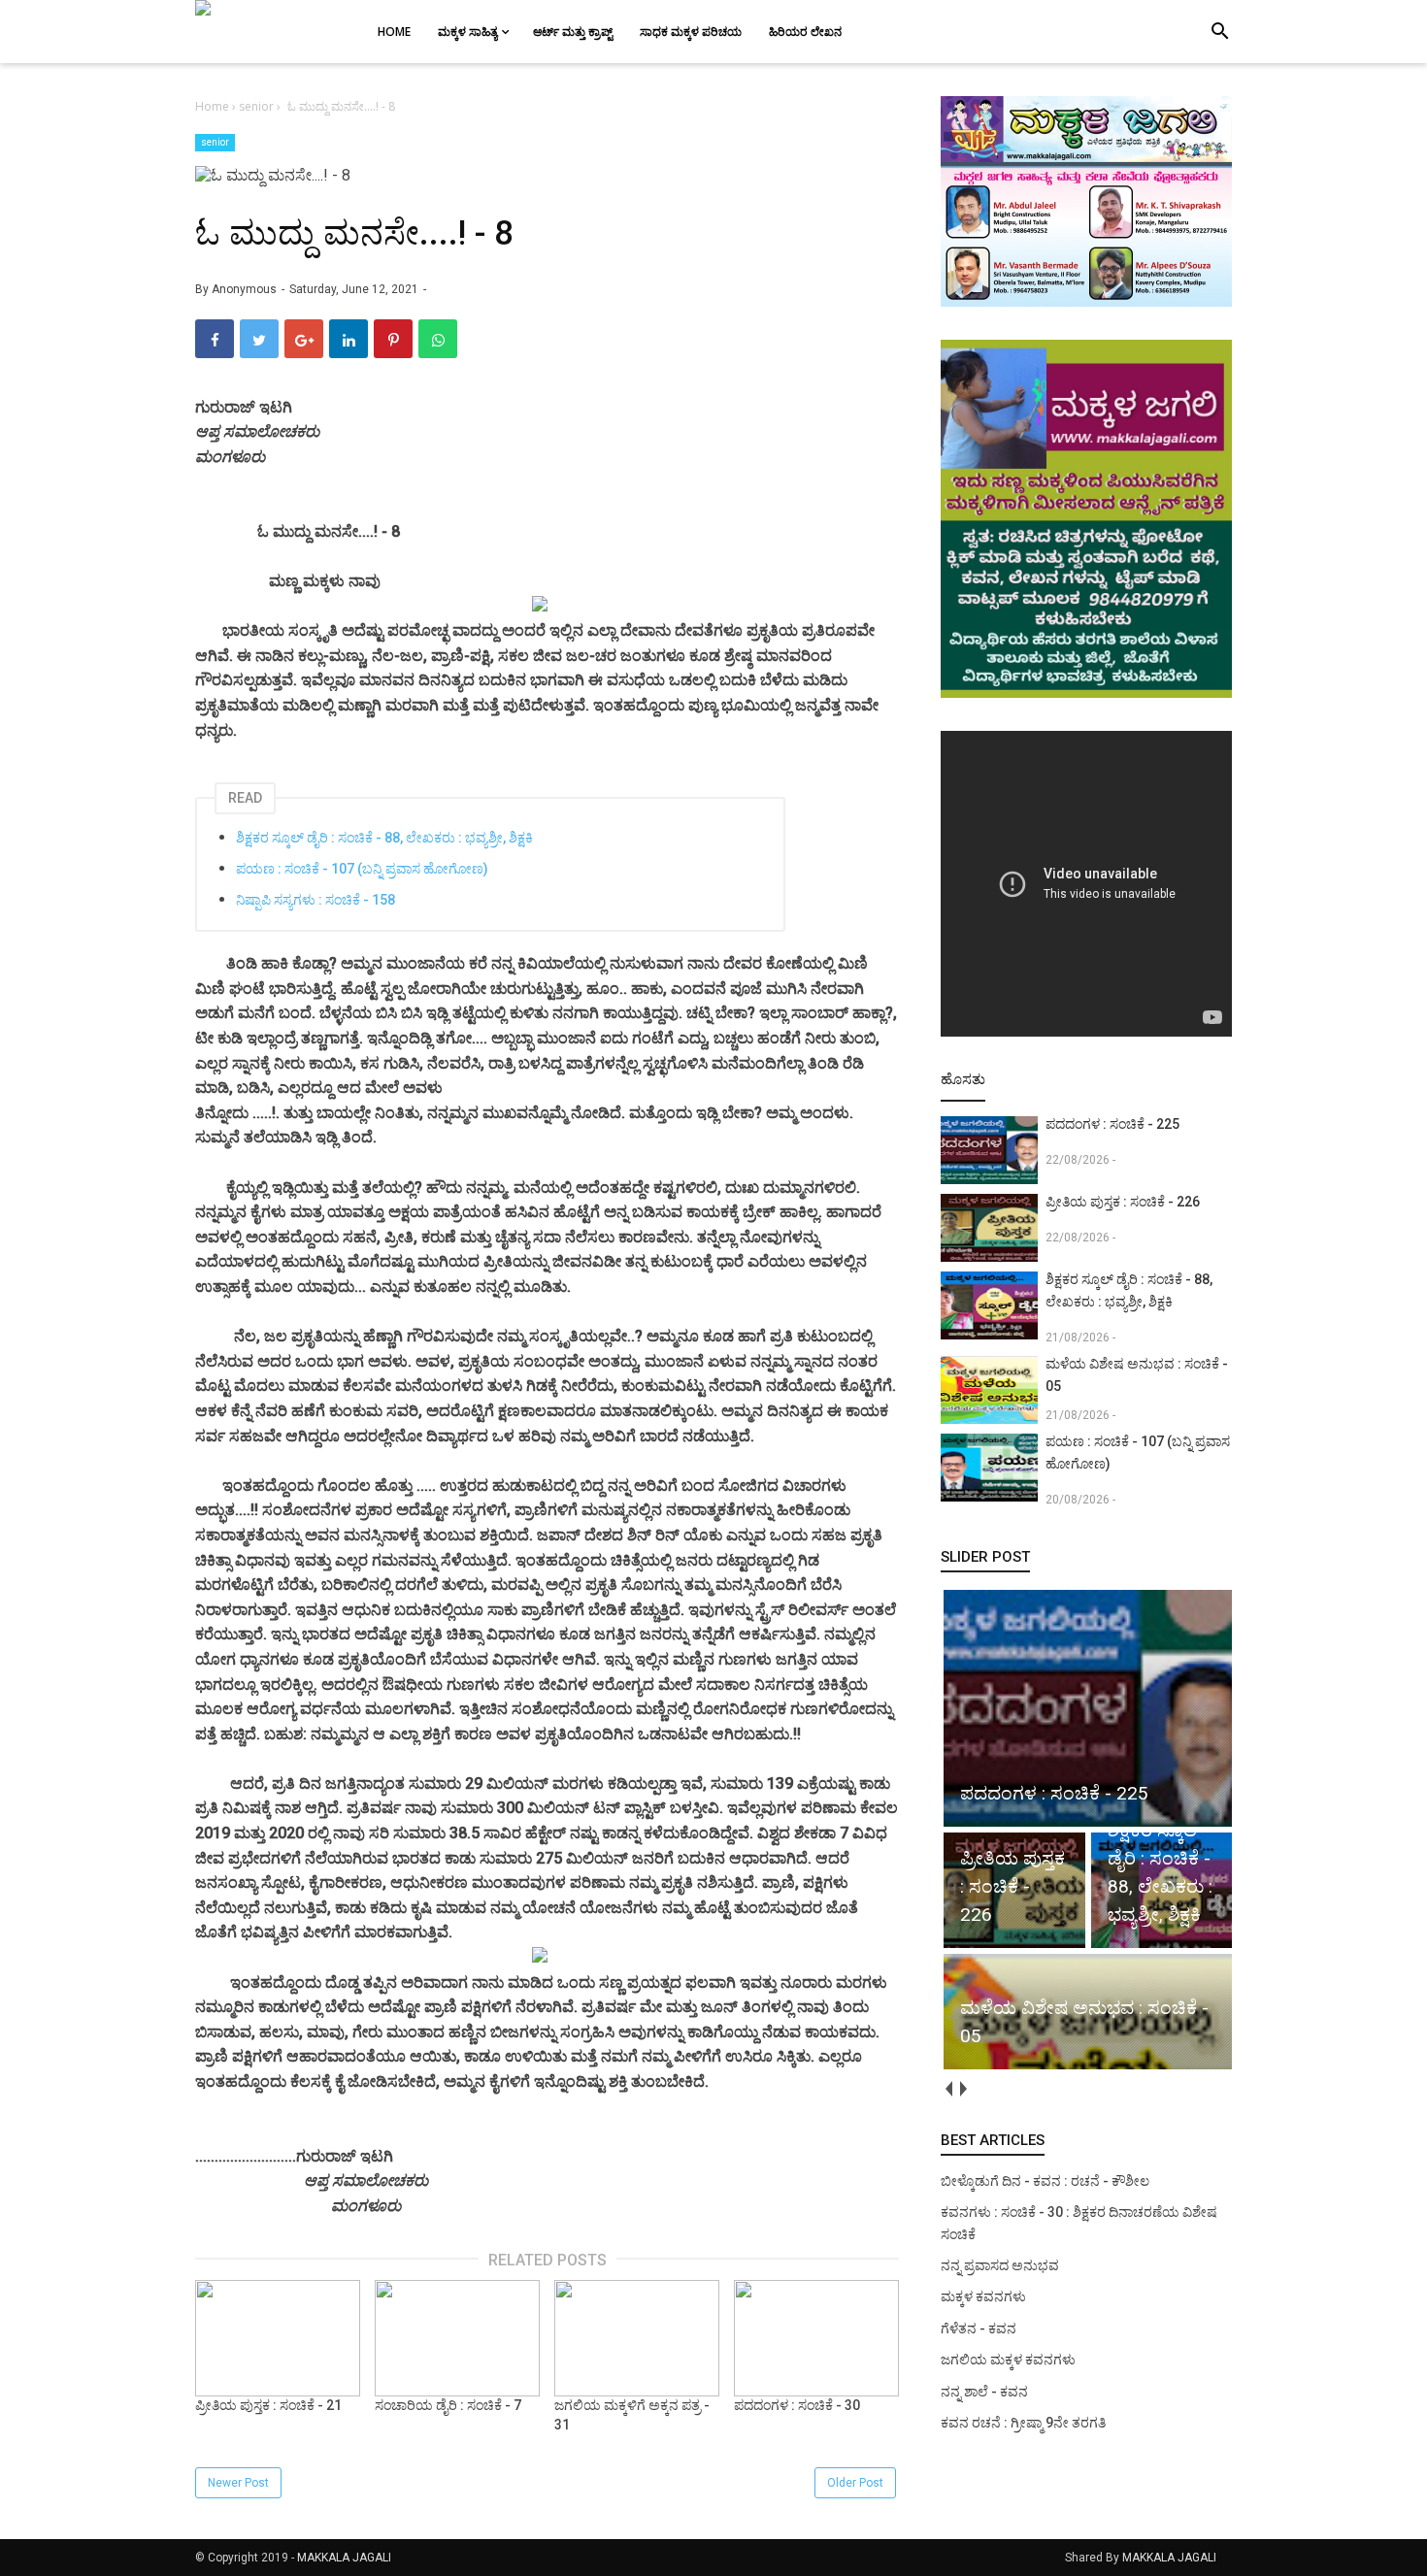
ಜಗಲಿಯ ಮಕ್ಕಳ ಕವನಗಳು (1008, 2360)
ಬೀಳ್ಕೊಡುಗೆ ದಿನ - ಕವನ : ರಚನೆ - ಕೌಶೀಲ (1045, 2181)
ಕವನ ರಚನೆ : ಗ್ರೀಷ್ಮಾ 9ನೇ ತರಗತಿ (1023, 2423)
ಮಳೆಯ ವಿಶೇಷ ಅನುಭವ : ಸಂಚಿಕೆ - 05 (1137, 1375)
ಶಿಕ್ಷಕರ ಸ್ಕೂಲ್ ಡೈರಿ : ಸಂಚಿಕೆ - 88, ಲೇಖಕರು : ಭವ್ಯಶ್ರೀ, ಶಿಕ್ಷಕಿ (384, 838)
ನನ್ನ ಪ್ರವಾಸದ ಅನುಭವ (1000, 2265)
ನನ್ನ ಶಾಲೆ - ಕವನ (984, 2392)
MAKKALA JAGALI (344, 2558)
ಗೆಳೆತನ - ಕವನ (979, 2328)
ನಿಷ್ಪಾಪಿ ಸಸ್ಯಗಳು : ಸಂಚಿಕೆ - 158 (315, 900)
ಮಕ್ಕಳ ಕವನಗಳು (983, 2296)
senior (215, 142)
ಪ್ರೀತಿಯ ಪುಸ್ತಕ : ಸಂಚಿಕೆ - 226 (1123, 1202)
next (962, 2089)
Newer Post (238, 2483)
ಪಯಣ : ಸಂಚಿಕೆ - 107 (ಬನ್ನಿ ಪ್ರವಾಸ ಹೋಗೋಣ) (362, 869)
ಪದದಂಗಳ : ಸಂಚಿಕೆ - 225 (1112, 1124)
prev (948, 2089)
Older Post (855, 2483)
